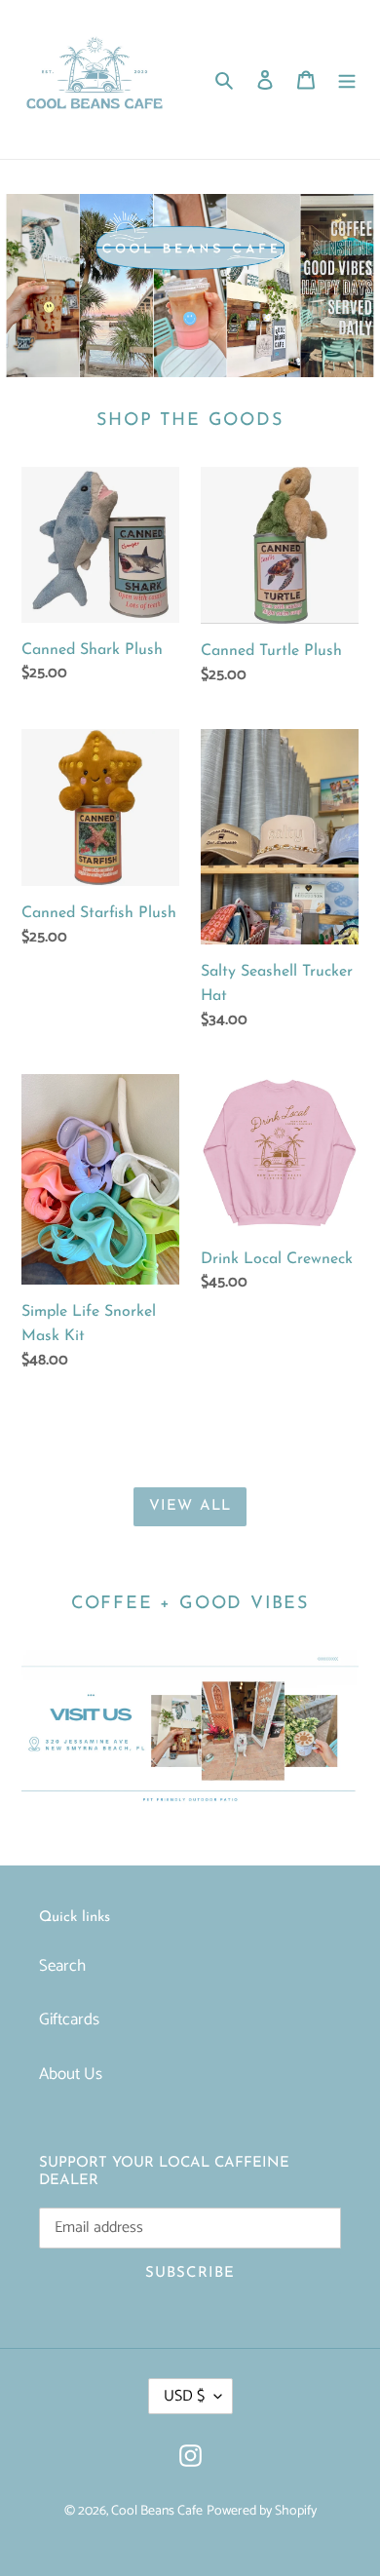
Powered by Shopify (262, 2511)
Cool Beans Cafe (157, 2511)
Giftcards (69, 2019)
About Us (71, 2074)
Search (62, 1966)
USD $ (184, 2396)
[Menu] (347, 80)
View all (190, 1506)
